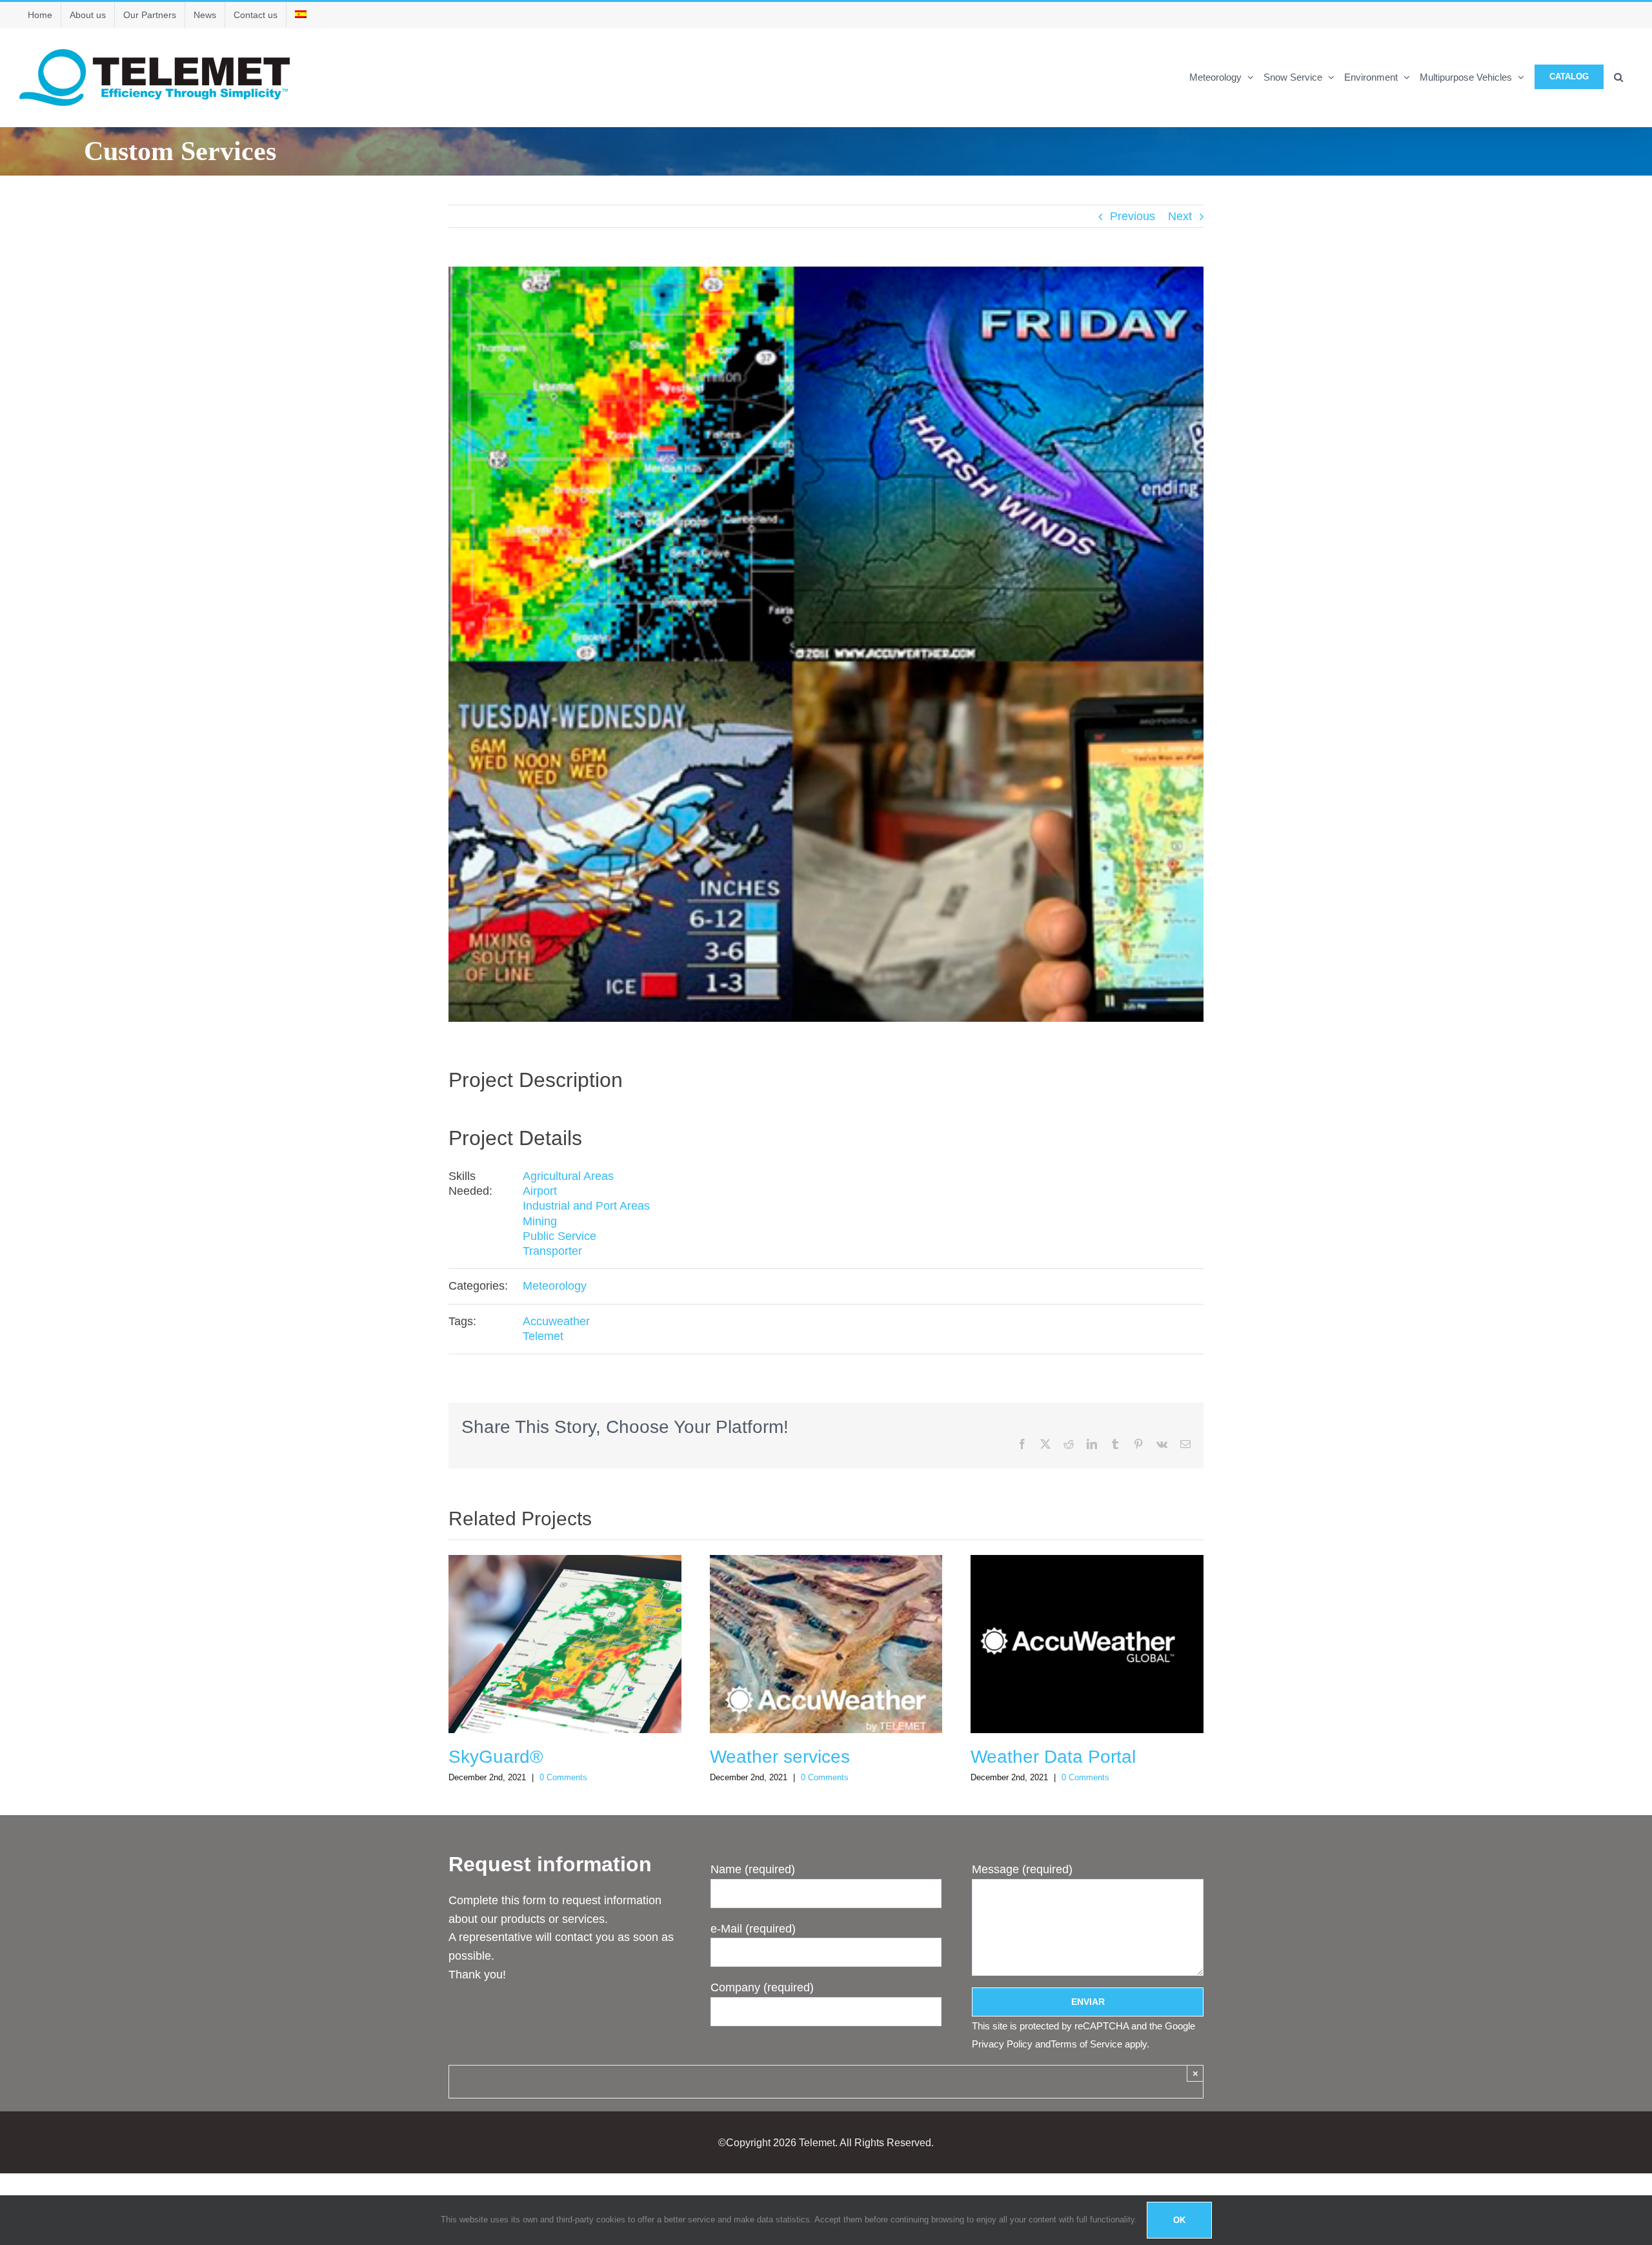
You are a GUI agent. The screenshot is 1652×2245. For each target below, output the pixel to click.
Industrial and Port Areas (586, 1206)
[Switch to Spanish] (301, 15)
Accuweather (556, 1321)
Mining (540, 1221)
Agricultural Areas (568, 1176)
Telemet (543, 1336)
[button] (1618, 76)
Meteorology (555, 1286)
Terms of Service (1086, 2044)
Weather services (780, 1757)
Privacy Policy (1002, 2044)
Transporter (552, 1251)
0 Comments (563, 1777)
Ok (1179, 2220)
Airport (540, 1191)
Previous (1133, 216)
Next (1180, 216)
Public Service (559, 1236)
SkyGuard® (496, 1757)
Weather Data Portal (1053, 1757)
